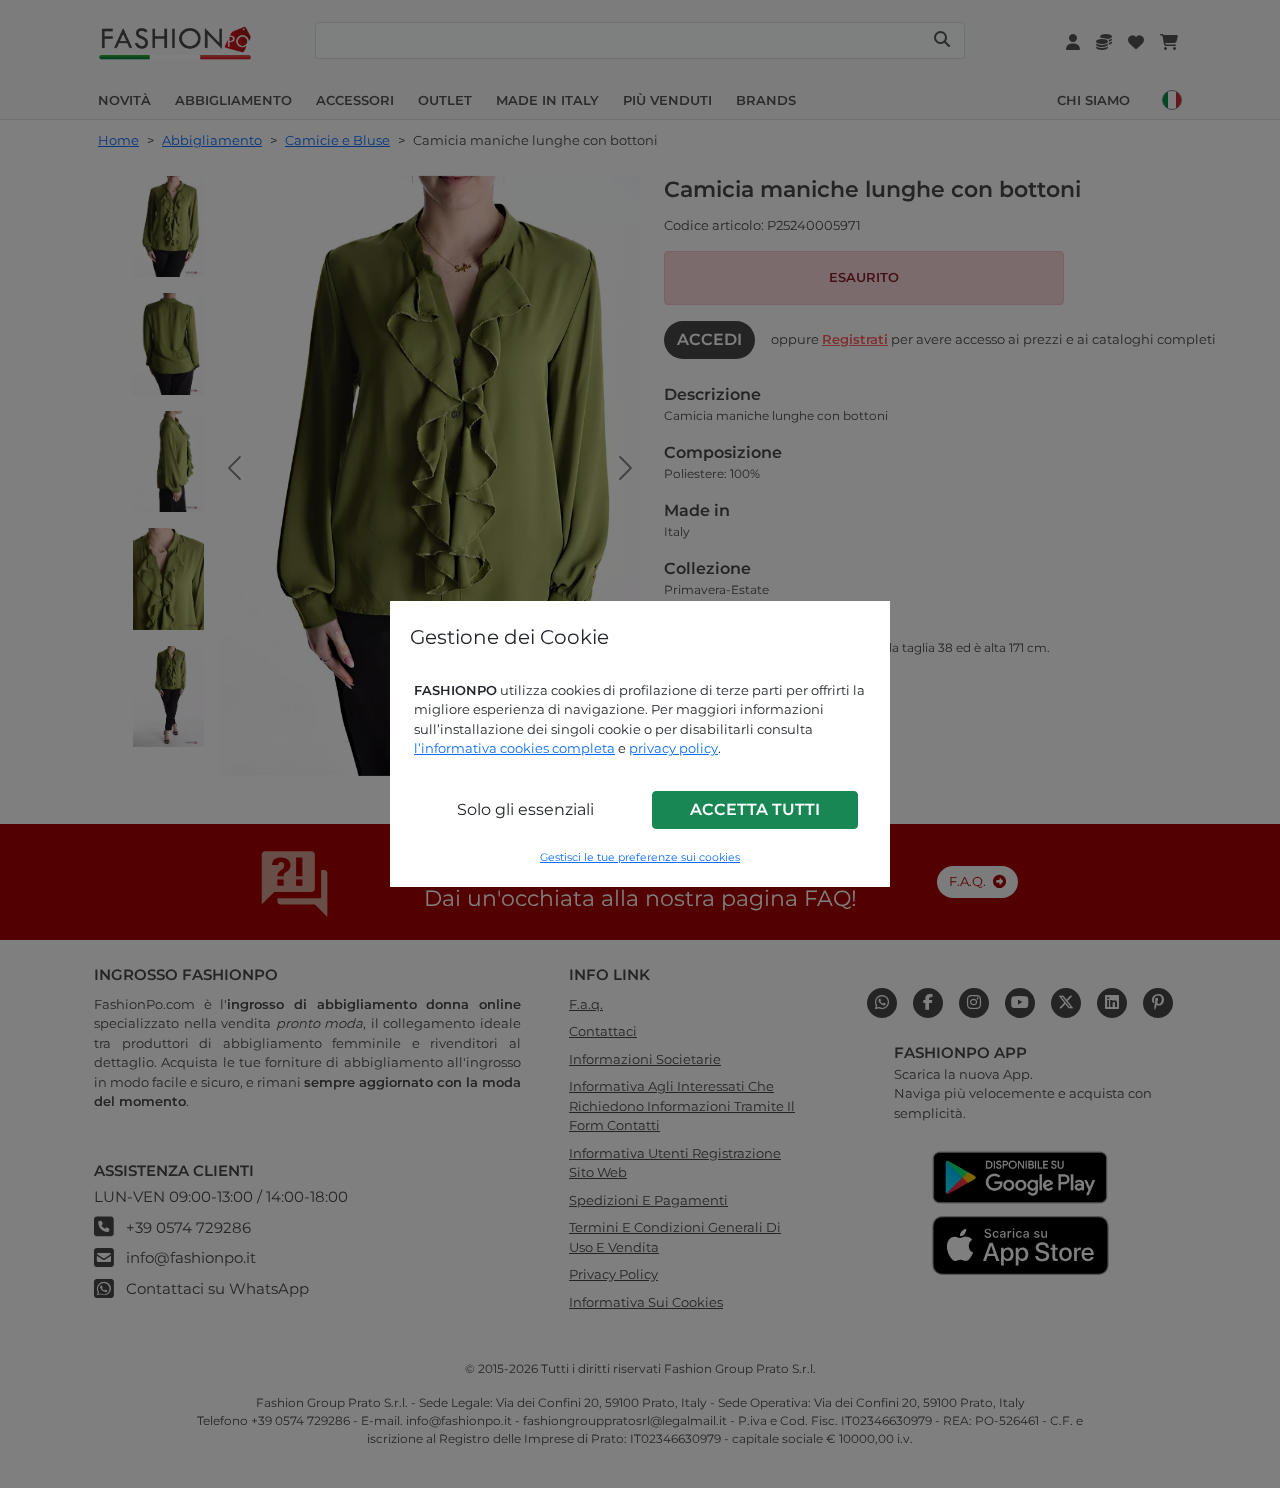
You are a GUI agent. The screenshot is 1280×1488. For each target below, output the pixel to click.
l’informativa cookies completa (514, 748)
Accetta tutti (755, 809)
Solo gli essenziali (525, 809)
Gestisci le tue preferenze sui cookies (640, 857)
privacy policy (673, 748)
